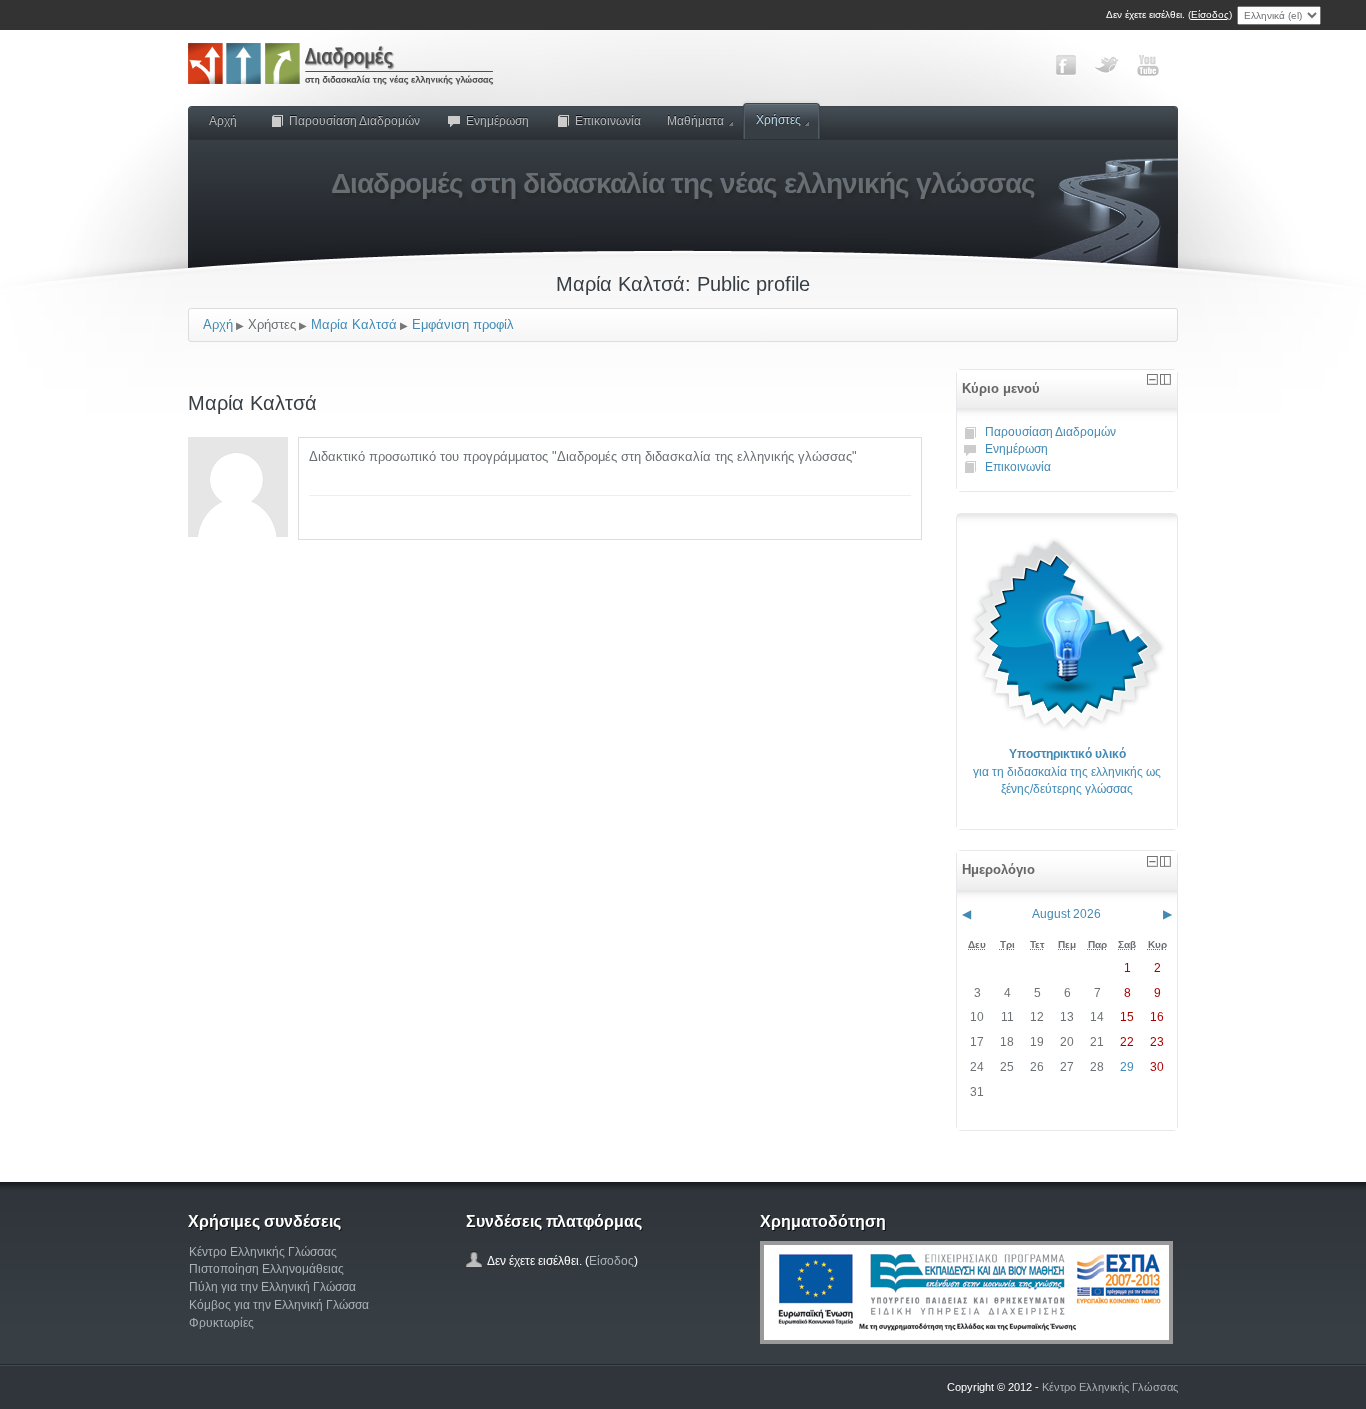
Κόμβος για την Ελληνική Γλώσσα (279, 1305)
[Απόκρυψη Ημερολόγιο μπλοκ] (1152, 861)
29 (1127, 1067)
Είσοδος (1210, 14)
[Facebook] (1066, 65)
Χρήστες (778, 120)
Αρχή (223, 121)
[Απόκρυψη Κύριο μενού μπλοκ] (1152, 379)
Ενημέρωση (497, 121)
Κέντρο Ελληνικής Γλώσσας (263, 1252)
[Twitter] (1107, 65)
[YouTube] (1148, 65)
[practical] (1067, 633)
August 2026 (1066, 914)
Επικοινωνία (608, 121)
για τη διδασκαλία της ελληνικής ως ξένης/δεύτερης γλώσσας (1067, 771)
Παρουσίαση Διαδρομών (354, 121)
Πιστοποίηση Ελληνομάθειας (266, 1269)
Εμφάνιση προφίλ (463, 324)
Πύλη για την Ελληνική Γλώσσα (272, 1287)
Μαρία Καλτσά (354, 324)
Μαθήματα (695, 121)
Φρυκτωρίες (221, 1323)
